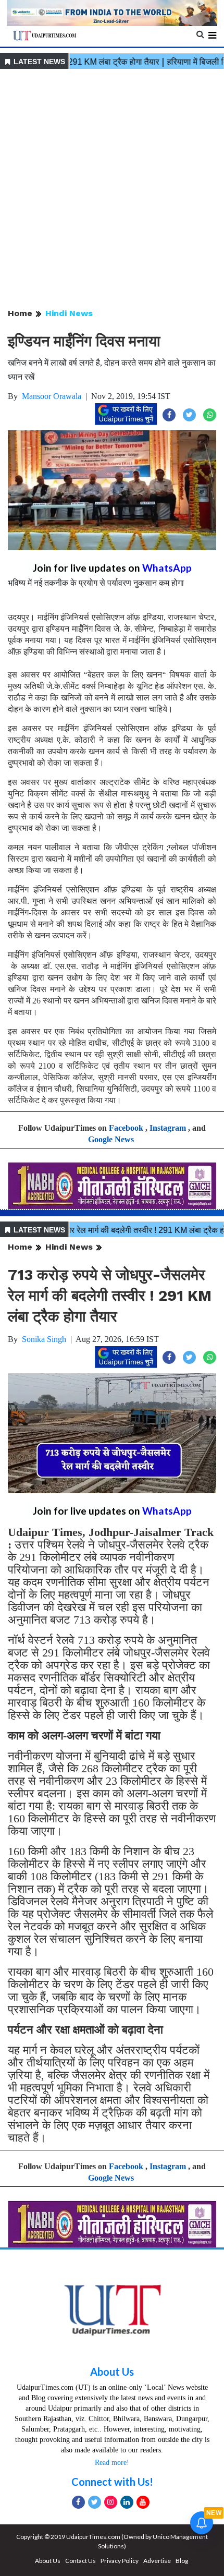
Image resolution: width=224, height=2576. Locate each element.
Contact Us (80, 2561)
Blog (182, 2561)
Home (20, 313)
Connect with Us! (112, 2482)
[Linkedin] (127, 2502)
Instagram (168, 1128)
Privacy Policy (120, 2561)
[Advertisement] (112, 189)
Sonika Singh (44, 1339)
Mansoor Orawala (52, 396)
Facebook (126, 1128)
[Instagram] (111, 2502)
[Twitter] (95, 2502)
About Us (112, 2372)
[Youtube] (143, 2502)
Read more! (112, 2463)
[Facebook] (78, 2502)
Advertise (157, 2561)
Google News (111, 1139)
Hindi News (69, 313)
